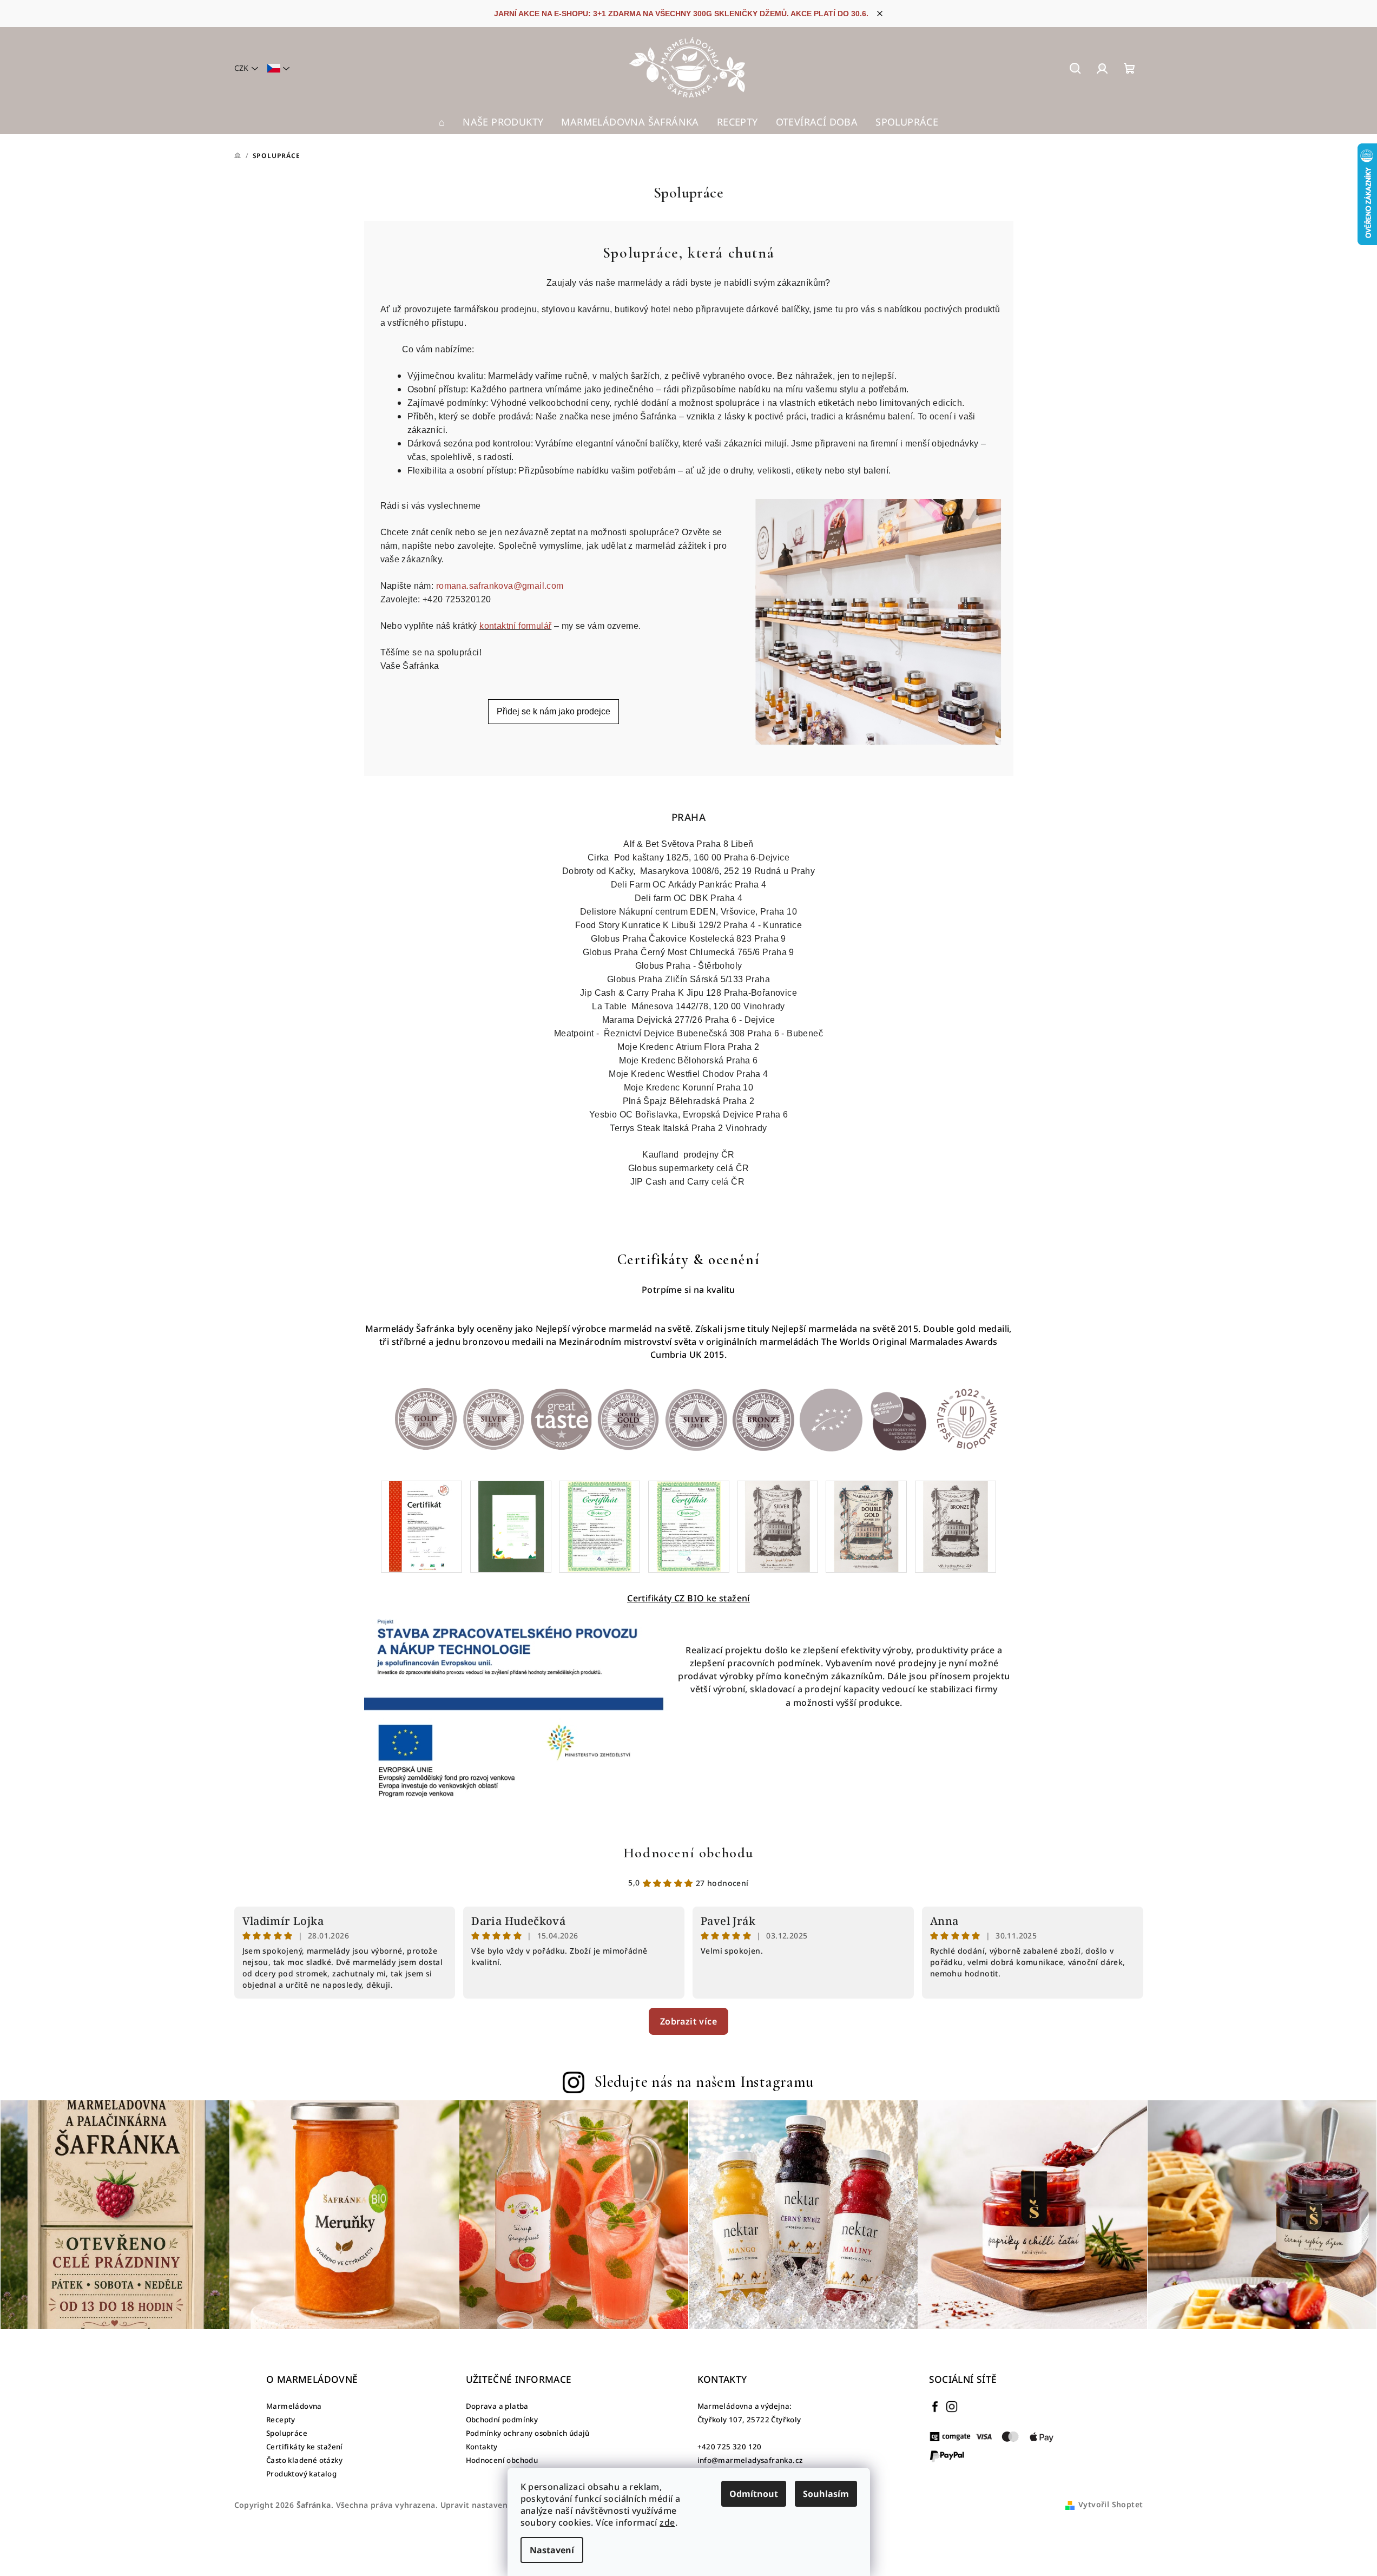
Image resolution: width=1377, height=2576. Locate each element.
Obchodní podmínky (502, 2420)
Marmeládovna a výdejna (744, 2406)
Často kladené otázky (304, 2460)
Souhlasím (826, 2494)
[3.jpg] (599, 1526)
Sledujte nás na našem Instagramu (704, 2082)
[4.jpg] (689, 1526)
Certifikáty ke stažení (305, 2447)
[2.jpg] (511, 1526)
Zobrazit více (688, 2021)
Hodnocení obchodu (688, 1853)
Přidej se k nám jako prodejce (554, 711)
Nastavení (552, 2550)
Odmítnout (754, 2494)
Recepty (281, 2420)
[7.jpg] (956, 1526)
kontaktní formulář (515, 626)
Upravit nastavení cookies (491, 2505)
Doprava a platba (497, 2406)
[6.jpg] (866, 1526)
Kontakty (482, 2447)
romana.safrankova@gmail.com (500, 586)
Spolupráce (287, 2433)
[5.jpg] (778, 1526)
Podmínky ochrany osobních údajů (528, 2433)
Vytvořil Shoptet (1111, 2504)
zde (667, 2522)
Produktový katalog (301, 2474)
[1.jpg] (421, 1526)
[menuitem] (442, 122)
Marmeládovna (294, 2406)
